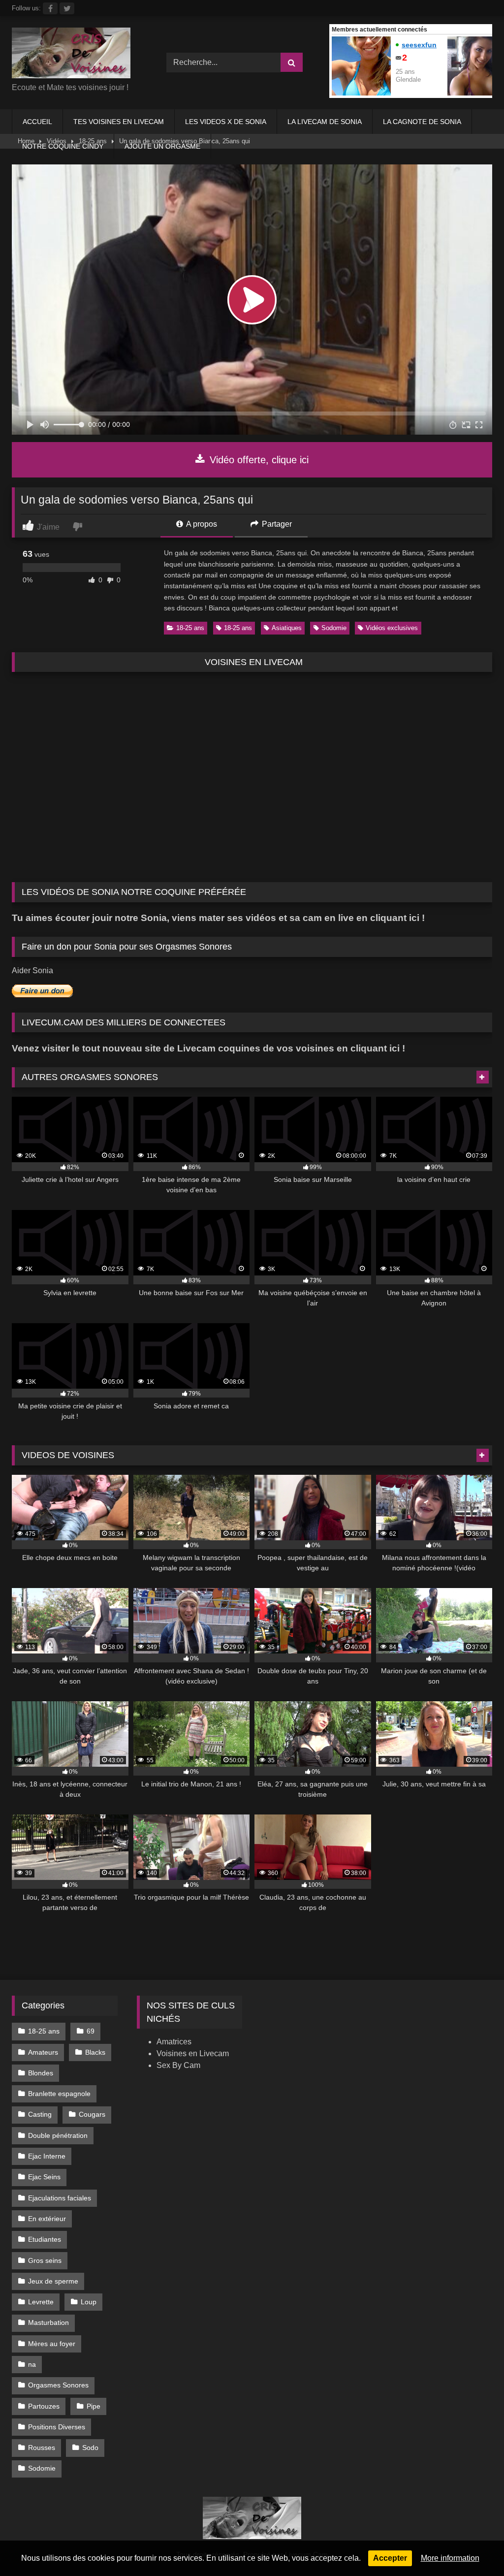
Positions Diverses (57, 2427)
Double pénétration (58, 2135)
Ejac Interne (47, 2156)
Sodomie (334, 628)
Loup (89, 2302)
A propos (201, 524)
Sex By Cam (178, 2065)
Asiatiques (287, 628)
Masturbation (48, 2322)
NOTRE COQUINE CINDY (63, 146)
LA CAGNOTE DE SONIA (422, 122)
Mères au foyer (52, 2344)
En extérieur (47, 2219)
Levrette (41, 2302)
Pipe (94, 2406)
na (32, 2364)
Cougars (92, 2114)
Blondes (41, 2073)
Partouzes (44, 2406)
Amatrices (174, 2042)
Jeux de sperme (53, 2281)
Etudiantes (45, 2239)
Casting (40, 2114)
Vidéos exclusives (392, 628)
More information (450, 2558)
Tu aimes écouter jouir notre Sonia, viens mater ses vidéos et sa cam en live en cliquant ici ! (218, 918)
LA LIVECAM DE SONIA (325, 122)
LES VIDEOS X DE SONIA (226, 122)
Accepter (390, 2558)
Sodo (90, 2448)
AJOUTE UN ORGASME (162, 146)
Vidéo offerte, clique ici (258, 460)
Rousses (42, 2448)
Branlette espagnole (59, 2094)
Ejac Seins (44, 2177)
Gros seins (45, 2260)
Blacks (95, 2052)
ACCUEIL (37, 122)
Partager (276, 524)
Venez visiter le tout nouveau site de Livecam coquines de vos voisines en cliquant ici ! (208, 1048)
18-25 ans (190, 628)
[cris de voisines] (78, 55)
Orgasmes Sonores (58, 2385)
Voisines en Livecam (193, 2053)
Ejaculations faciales (60, 2198)
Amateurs (43, 2052)
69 (91, 2031)
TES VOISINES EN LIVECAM (119, 122)
